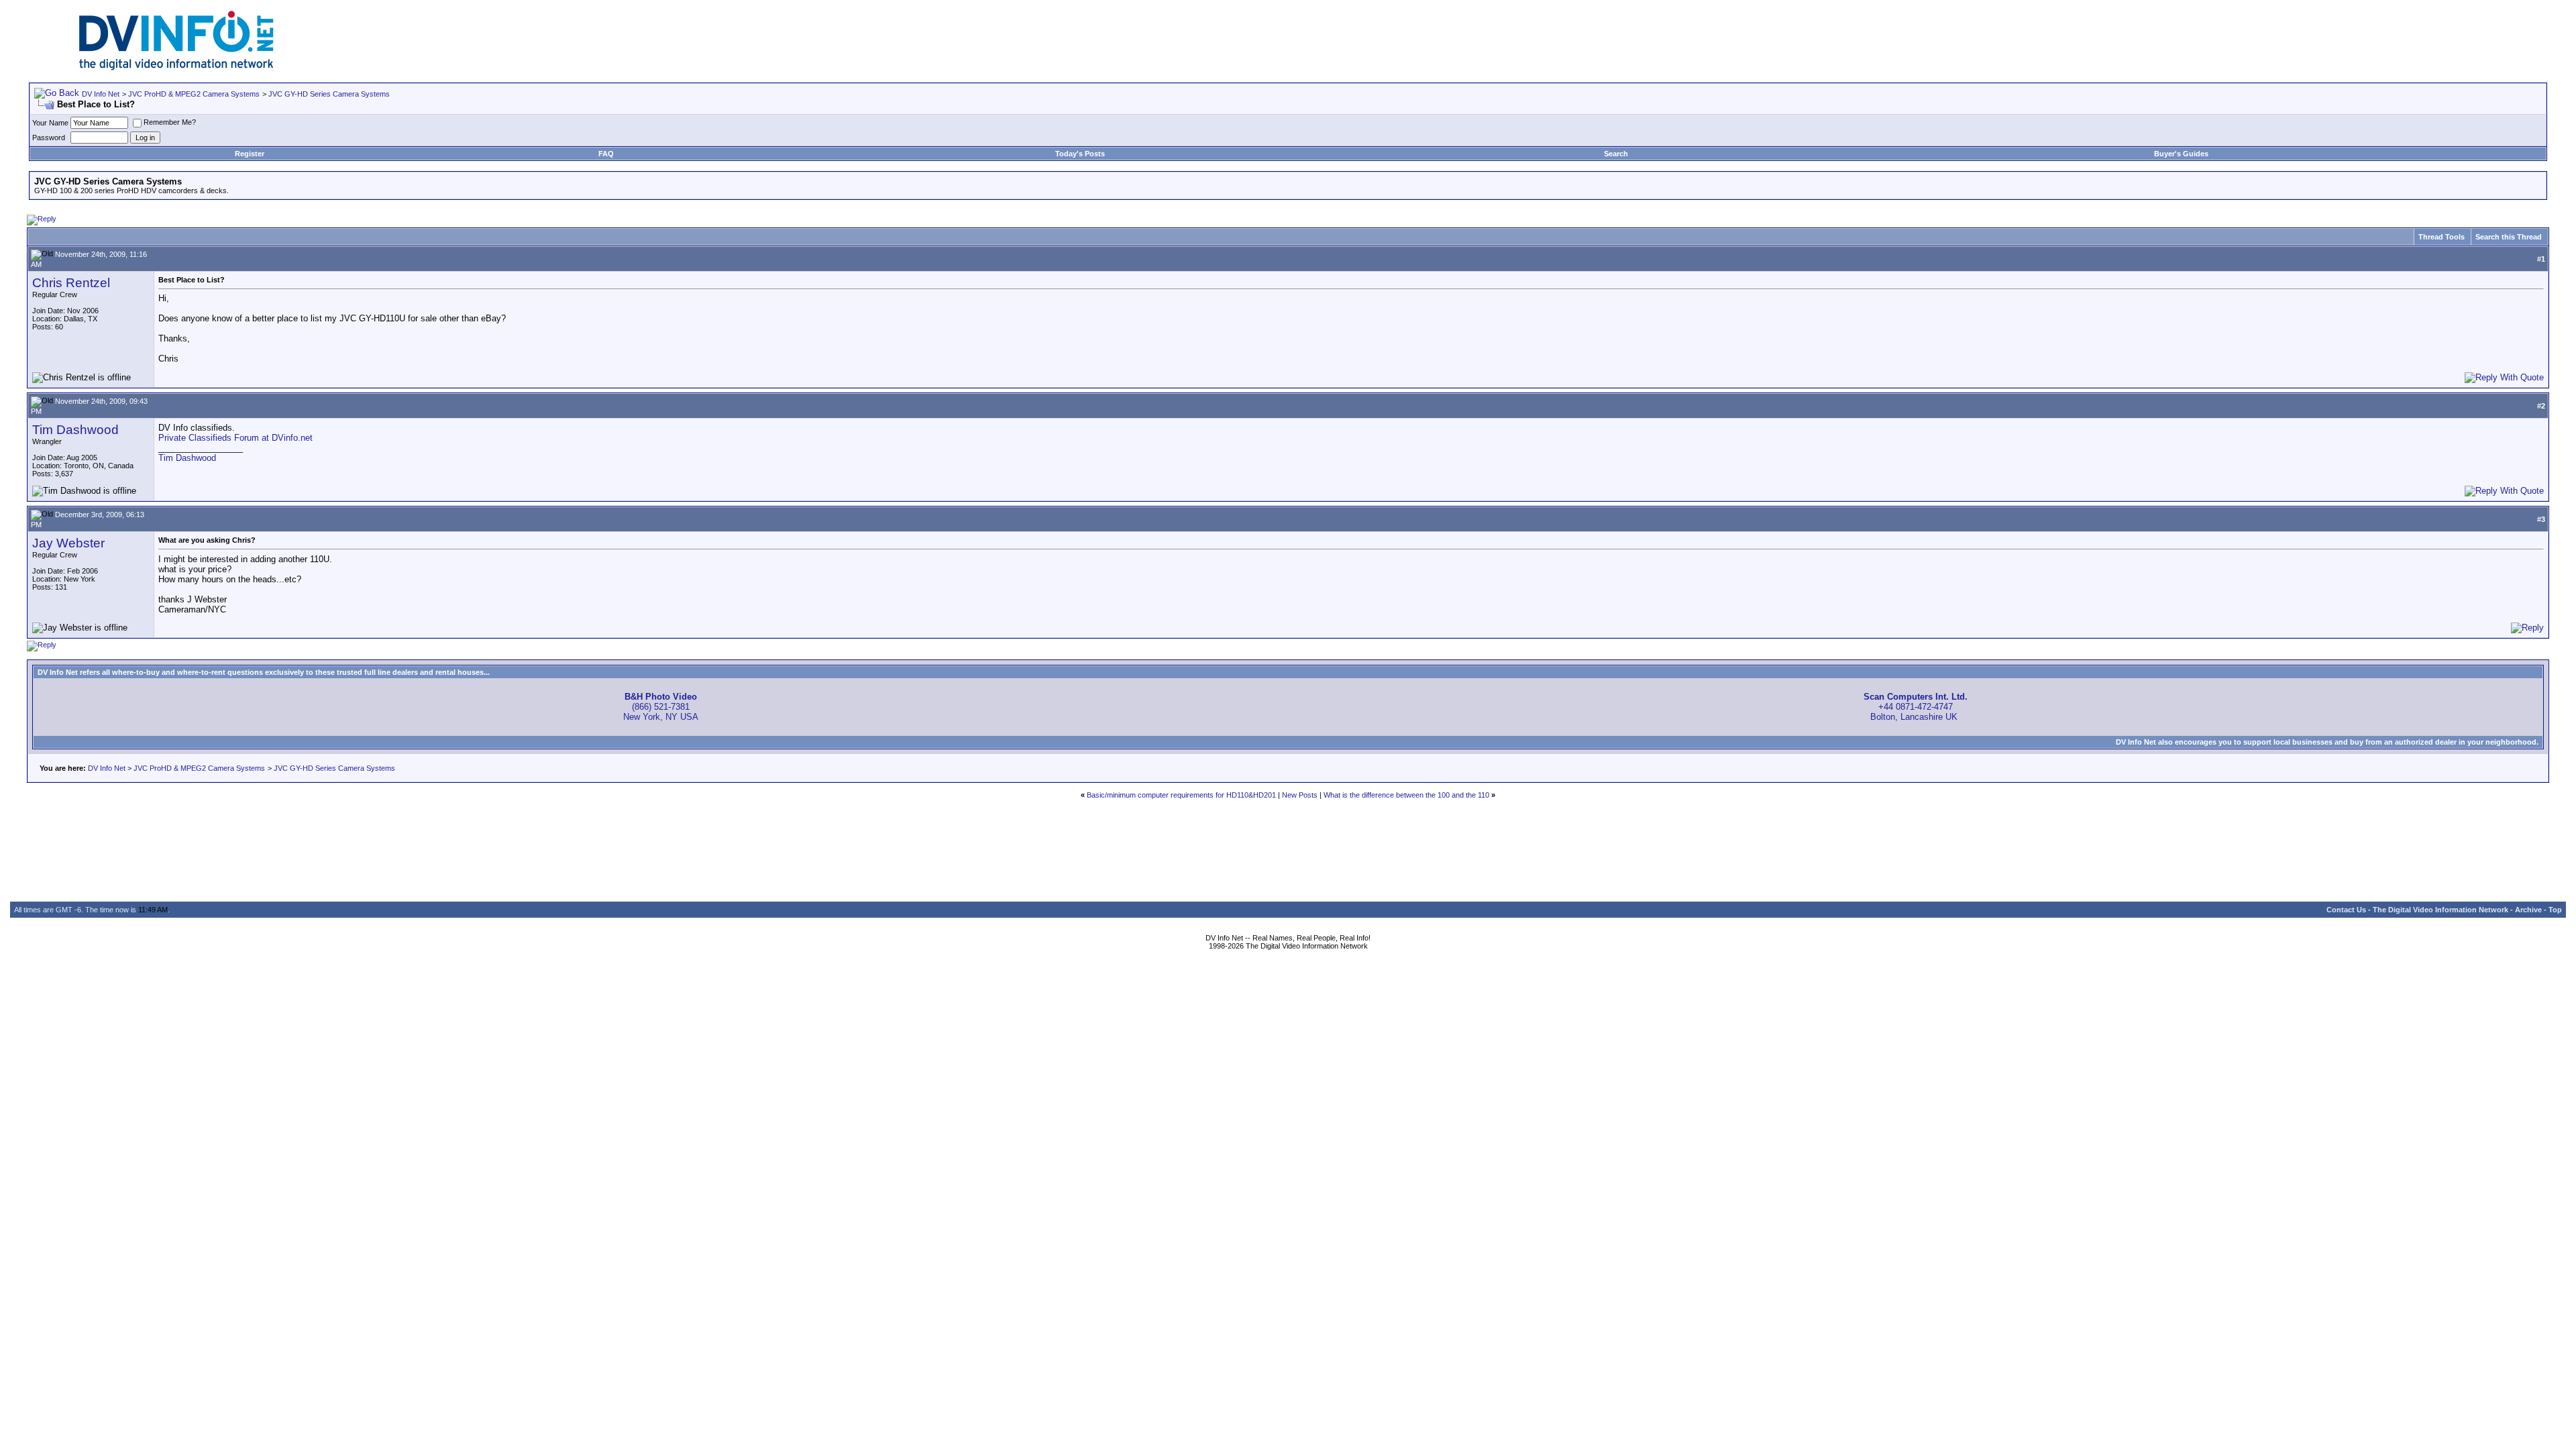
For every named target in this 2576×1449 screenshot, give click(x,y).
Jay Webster (68, 543)
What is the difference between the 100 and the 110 (1406, 795)
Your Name (50, 123)
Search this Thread (2509, 237)
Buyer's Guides (2181, 154)
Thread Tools (2441, 237)
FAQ (606, 154)
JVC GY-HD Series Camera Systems (329, 94)
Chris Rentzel (71, 283)
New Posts (1300, 795)
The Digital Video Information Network (2440, 910)
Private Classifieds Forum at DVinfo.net (235, 438)
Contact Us (2346, 910)
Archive (2528, 910)
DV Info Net (101, 94)
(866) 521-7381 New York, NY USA (661, 707)
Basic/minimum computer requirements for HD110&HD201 (1181, 795)
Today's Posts (1080, 154)
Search (1616, 154)
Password (49, 138)
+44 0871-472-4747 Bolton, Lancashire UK (1916, 707)
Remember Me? (170, 122)
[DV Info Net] (176, 67)
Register (250, 154)
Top (2555, 910)
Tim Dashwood (75, 430)
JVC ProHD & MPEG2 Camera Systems (194, 94)
